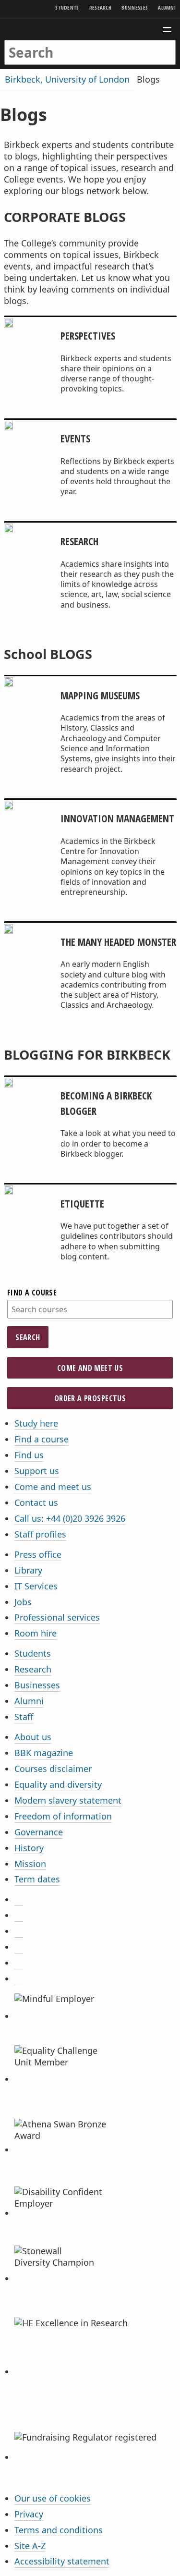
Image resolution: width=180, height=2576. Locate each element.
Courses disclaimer (53, 1769)
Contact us (36, 1502)
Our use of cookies (53, 2498)
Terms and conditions (59, 2530)
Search (28, 1337)
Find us (29, 1455)
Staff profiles (40, 1534)
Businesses (135, 7)
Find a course (32, 1293)
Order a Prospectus (90, 1398)
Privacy (29, 2514)
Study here (36, 1423)
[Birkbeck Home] (90, 28)
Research (100, 7)
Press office (38, 1554)
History (29, 1848)
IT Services (36, 1586)
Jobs (23, 1602)
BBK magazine (44, 1753)
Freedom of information (63, 1816)
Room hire (36, 1633)
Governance (39, 1832)
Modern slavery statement (68, 1800)
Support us (37, 1471)
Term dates (37, 1879)
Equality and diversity (58, 1784)
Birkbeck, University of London (67, 79)
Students (67, 7)
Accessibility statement (62, 2561)
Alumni (167, 7)
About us (33, 1737)
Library (28, 1570)
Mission (30, 1864)
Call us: (70, 1518)
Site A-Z (30, 2546)
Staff (24, 1717)
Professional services (57, 1617)
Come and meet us (90, 1368)
